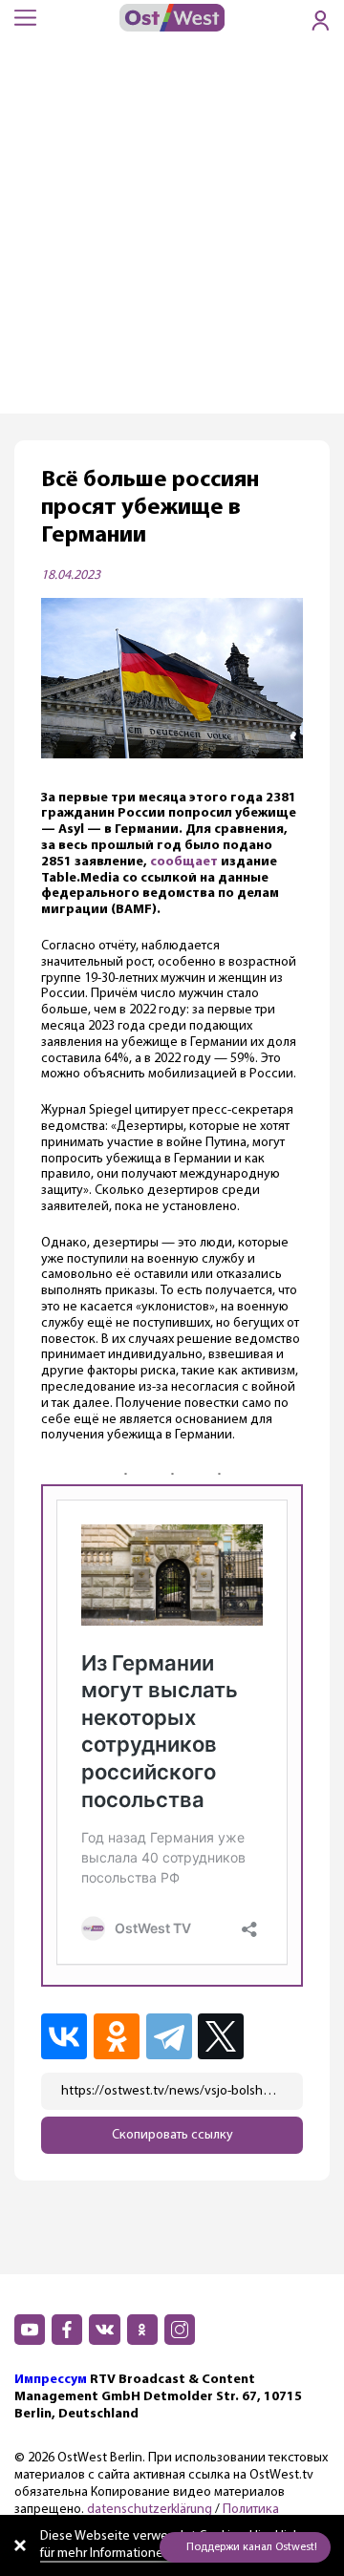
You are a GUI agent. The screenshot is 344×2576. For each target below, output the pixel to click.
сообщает (184, 862)
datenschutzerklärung (150, 2510)
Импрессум (51, 2380)
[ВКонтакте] (65, 2036)
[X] (224, 2036)
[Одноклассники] (118, 2036)
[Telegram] (171, 2036)
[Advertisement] (172, 232)
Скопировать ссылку (172, 2135)
